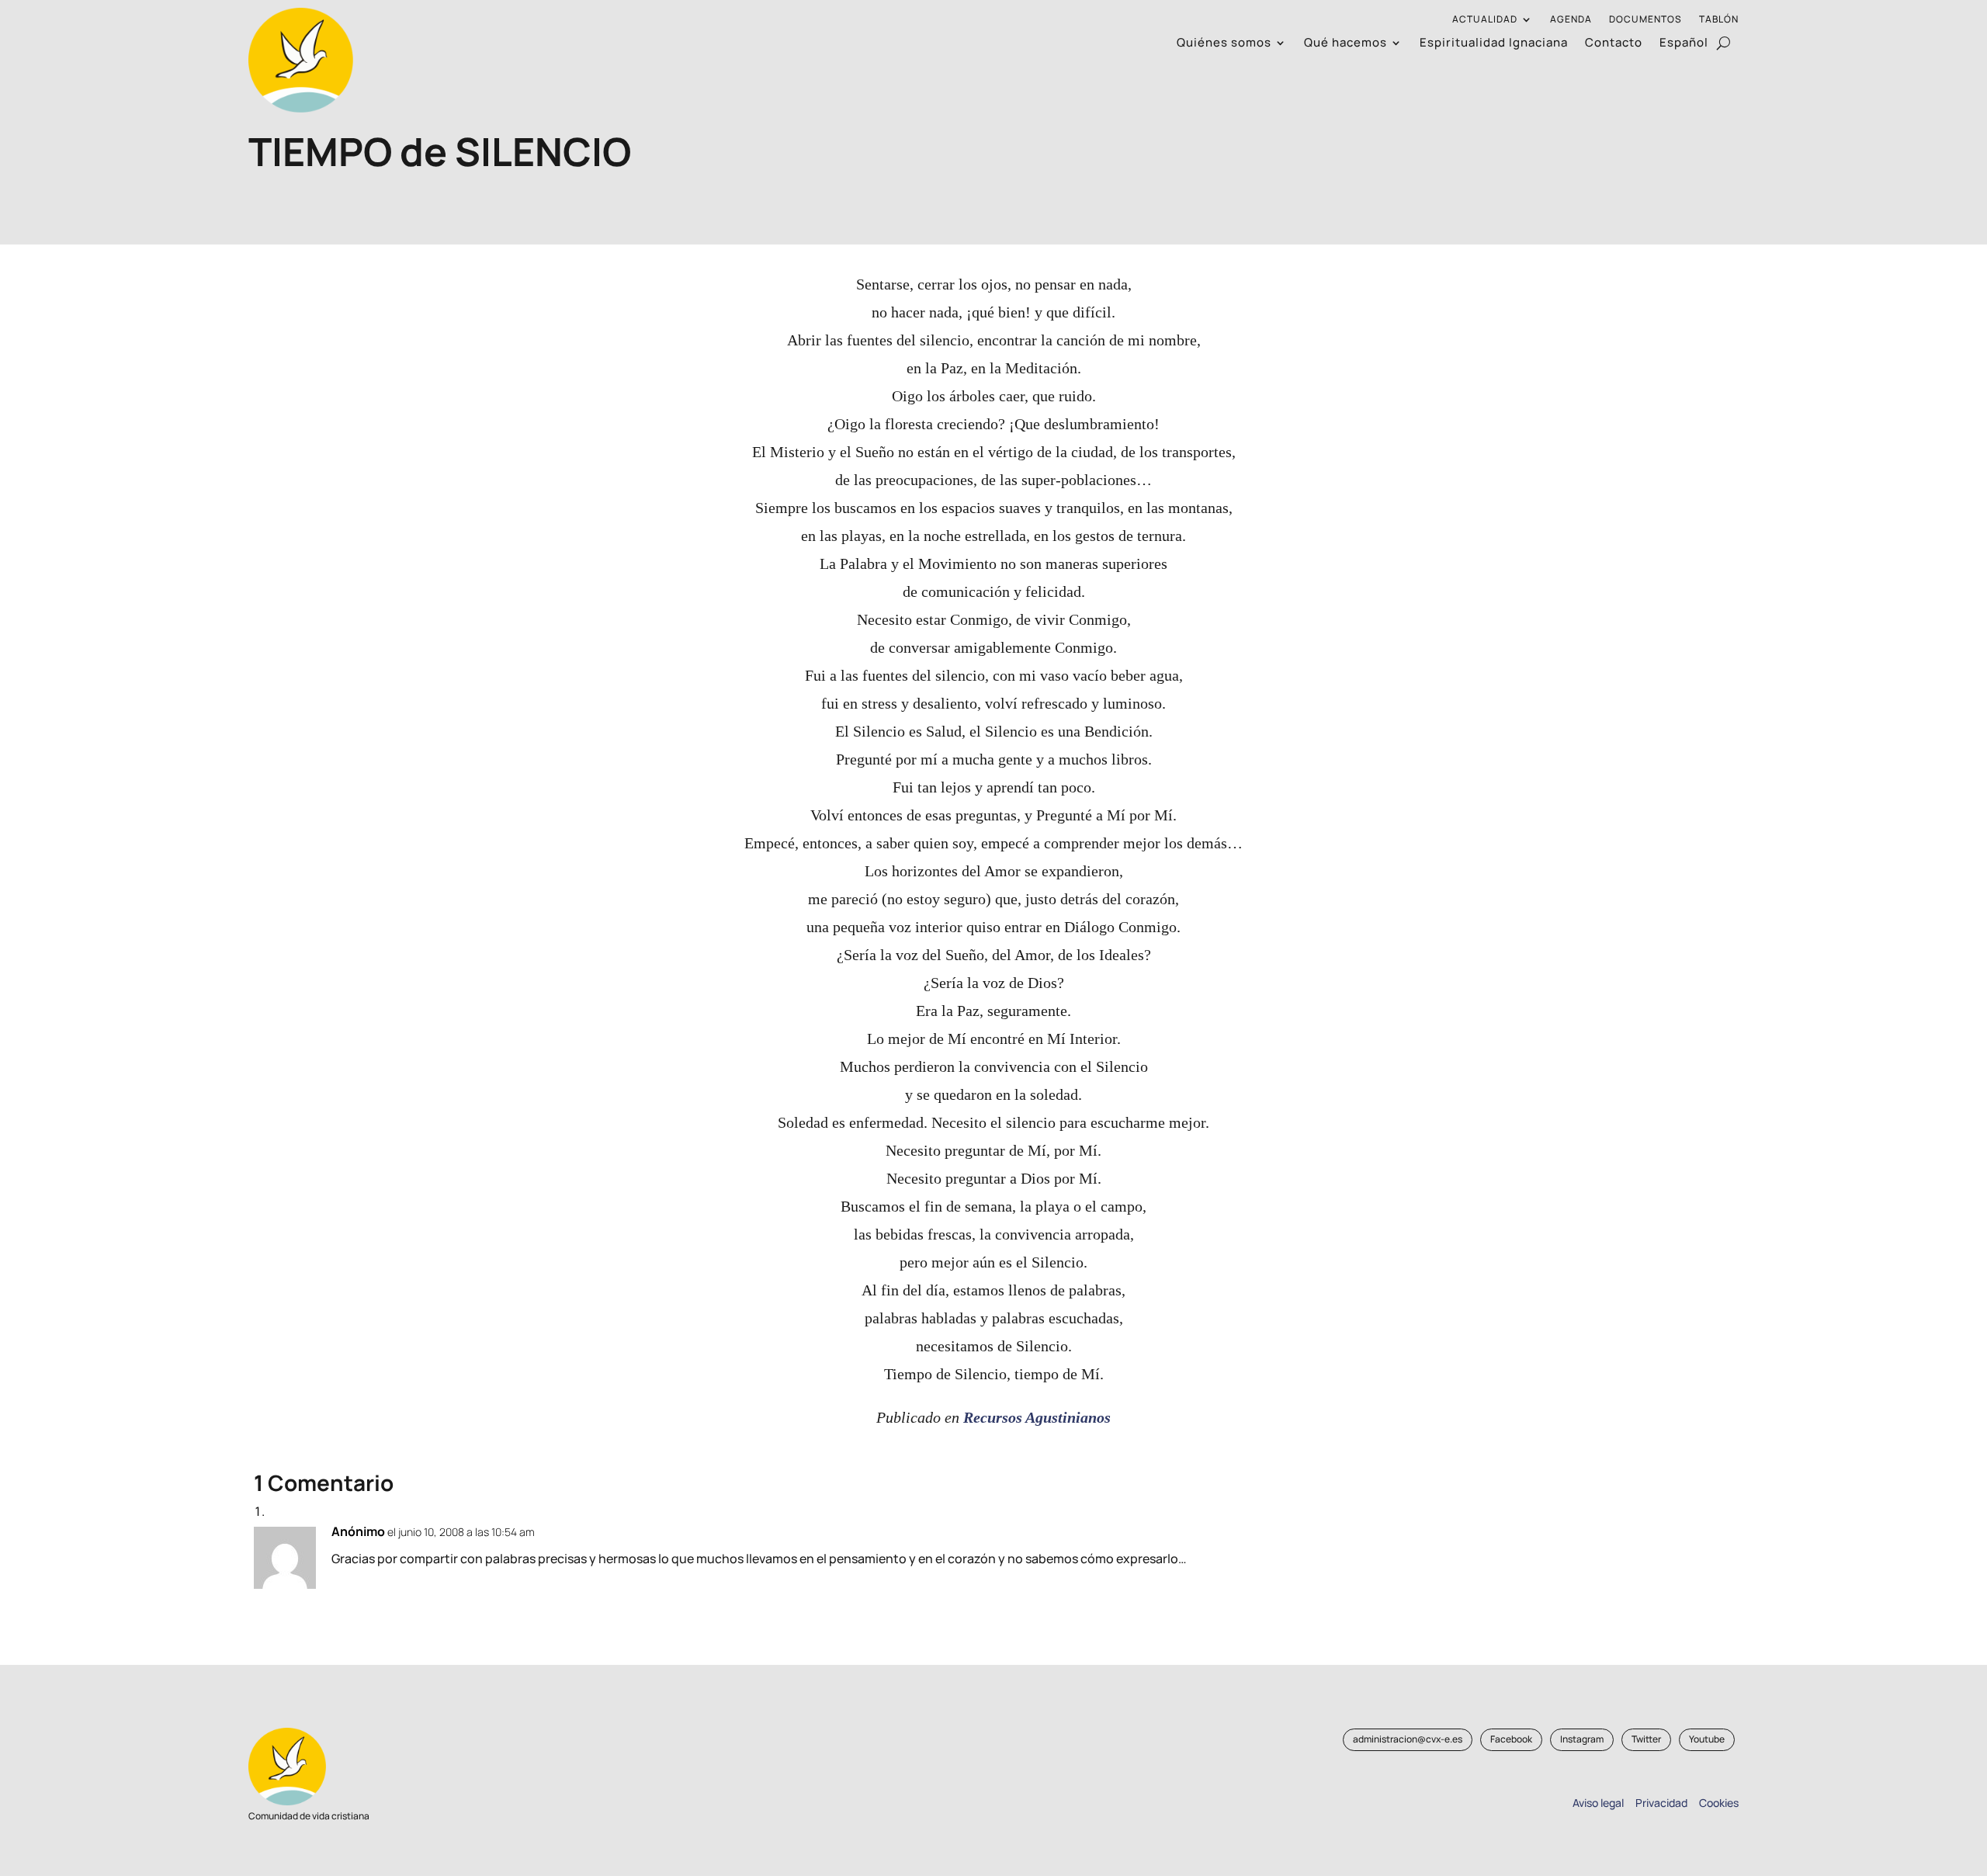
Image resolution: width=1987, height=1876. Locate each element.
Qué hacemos (1345, 44)
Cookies (1719, 1803)
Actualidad (1485, 20)
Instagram (1582, 1739)
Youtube (1707, 1739)
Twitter (1646, 1739)
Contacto (1614, 44)
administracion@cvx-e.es (1408, 1739)
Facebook (1511, 1739)
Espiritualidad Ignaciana (1494, 44)
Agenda (1571, 20)
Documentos (1645, 20)
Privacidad (1659, 1803)
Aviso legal (1598, 1803)
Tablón (1719, 20)
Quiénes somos (1224, 44)
